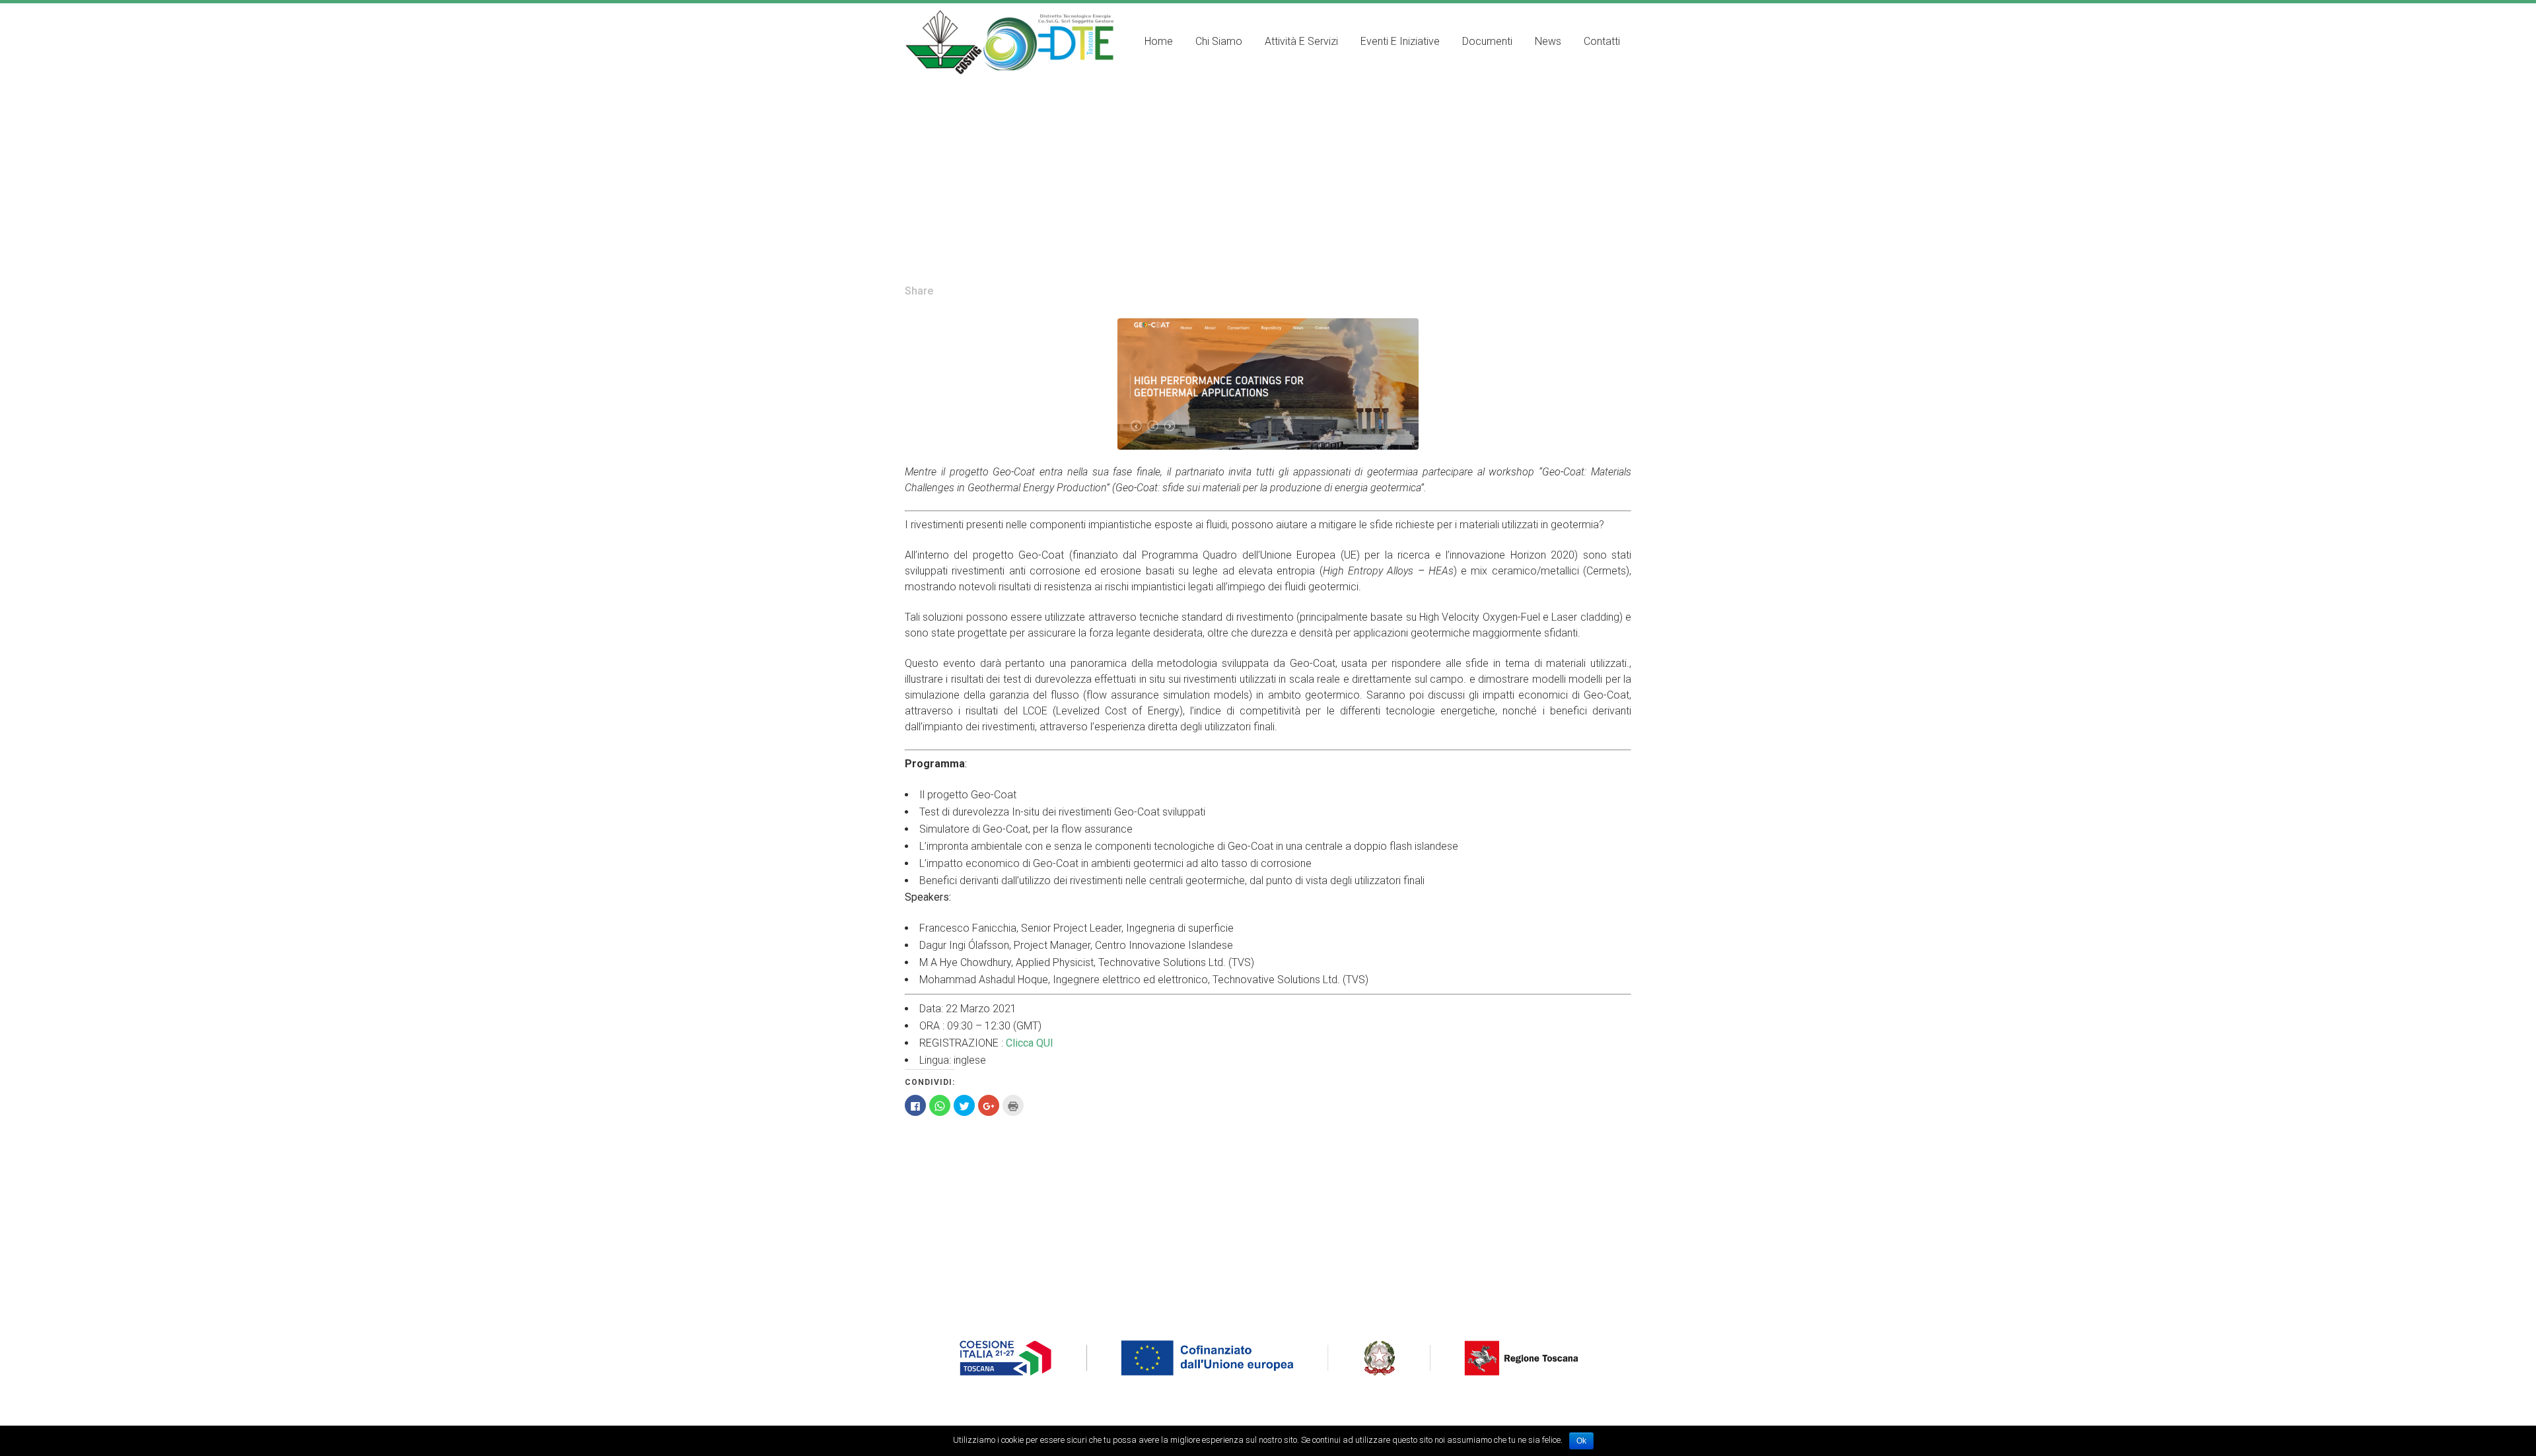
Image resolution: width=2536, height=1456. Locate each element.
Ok (1581, 1441)
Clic (1013, 1043)
